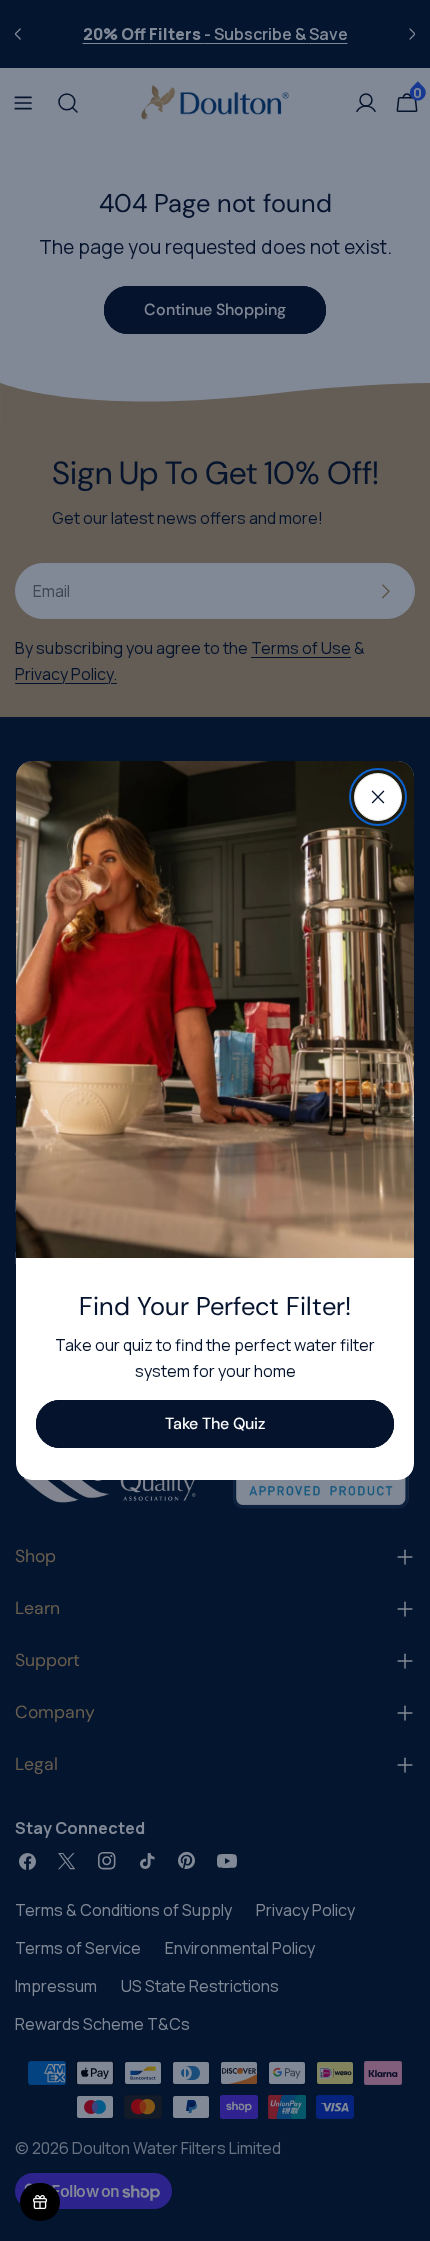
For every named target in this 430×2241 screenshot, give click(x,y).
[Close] (378, 797)
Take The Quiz (215, 1423)
